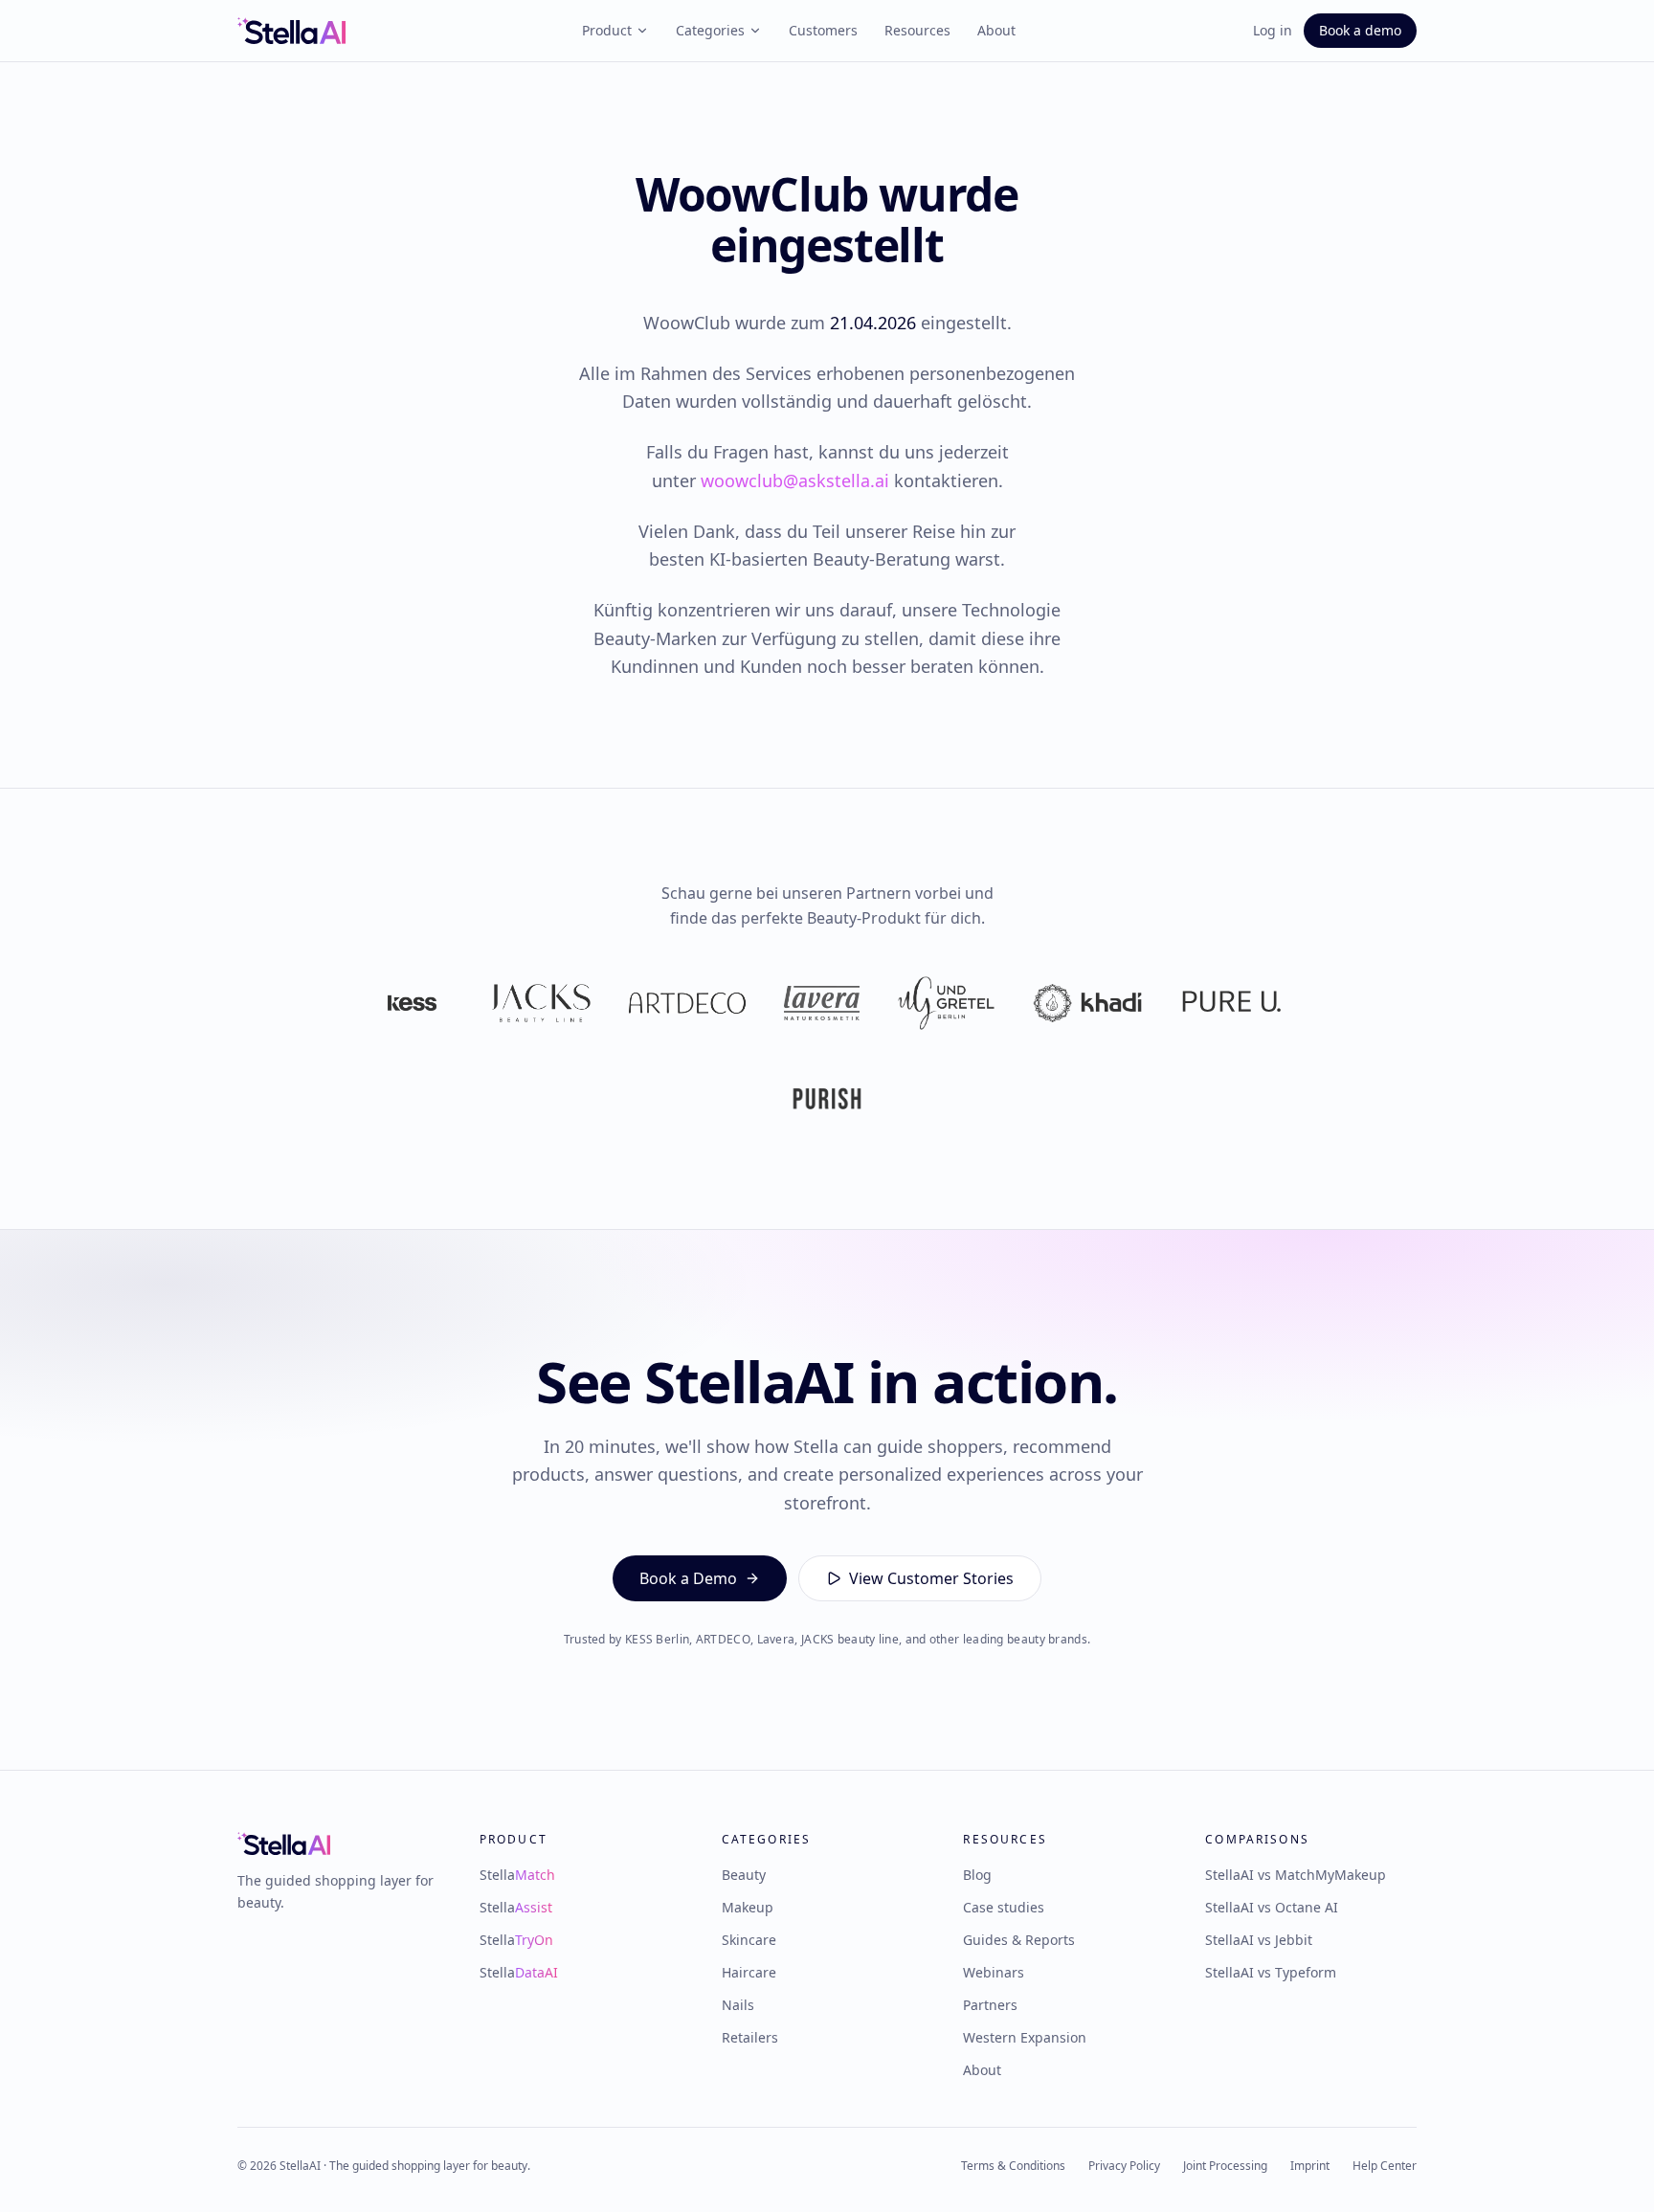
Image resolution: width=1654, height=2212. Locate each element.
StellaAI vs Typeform (1271, 1972)
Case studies (1004, 1907)
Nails (738, 2005)
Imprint (1310, 2166)
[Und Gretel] (946, 1003)
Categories (710, 30)
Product (607, 30)
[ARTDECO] (687, 1003)
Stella (517, 1875)
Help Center (1385, 2166)
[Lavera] (822, 1003)
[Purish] (827, 1099)
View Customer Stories (931, 1578)
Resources (917, 30)
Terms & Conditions (1013, 2166)
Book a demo (1360, 30)
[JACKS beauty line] (541, 1003)
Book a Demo (688, 1578)
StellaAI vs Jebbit (1259, 1940)
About (996, 30)
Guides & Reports (1019, 1940)
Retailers (750, 2037)
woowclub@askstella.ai (795, 480)
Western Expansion (1025, 2037)
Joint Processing (1225, 2166)
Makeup (748, 1907)
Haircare (749, 1972)
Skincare (749, 1940)
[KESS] (412, 1003)
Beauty (744, 1875)
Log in (1273, 30)
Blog (977, 1875)
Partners (990, 2005)
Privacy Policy (1124, 2166)
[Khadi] (1087, 1003)
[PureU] (1231, 1003)
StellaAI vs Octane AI (1272, 1907)
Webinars (994, 1972)
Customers (823, 30)
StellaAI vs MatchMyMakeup (1296, 1875)
